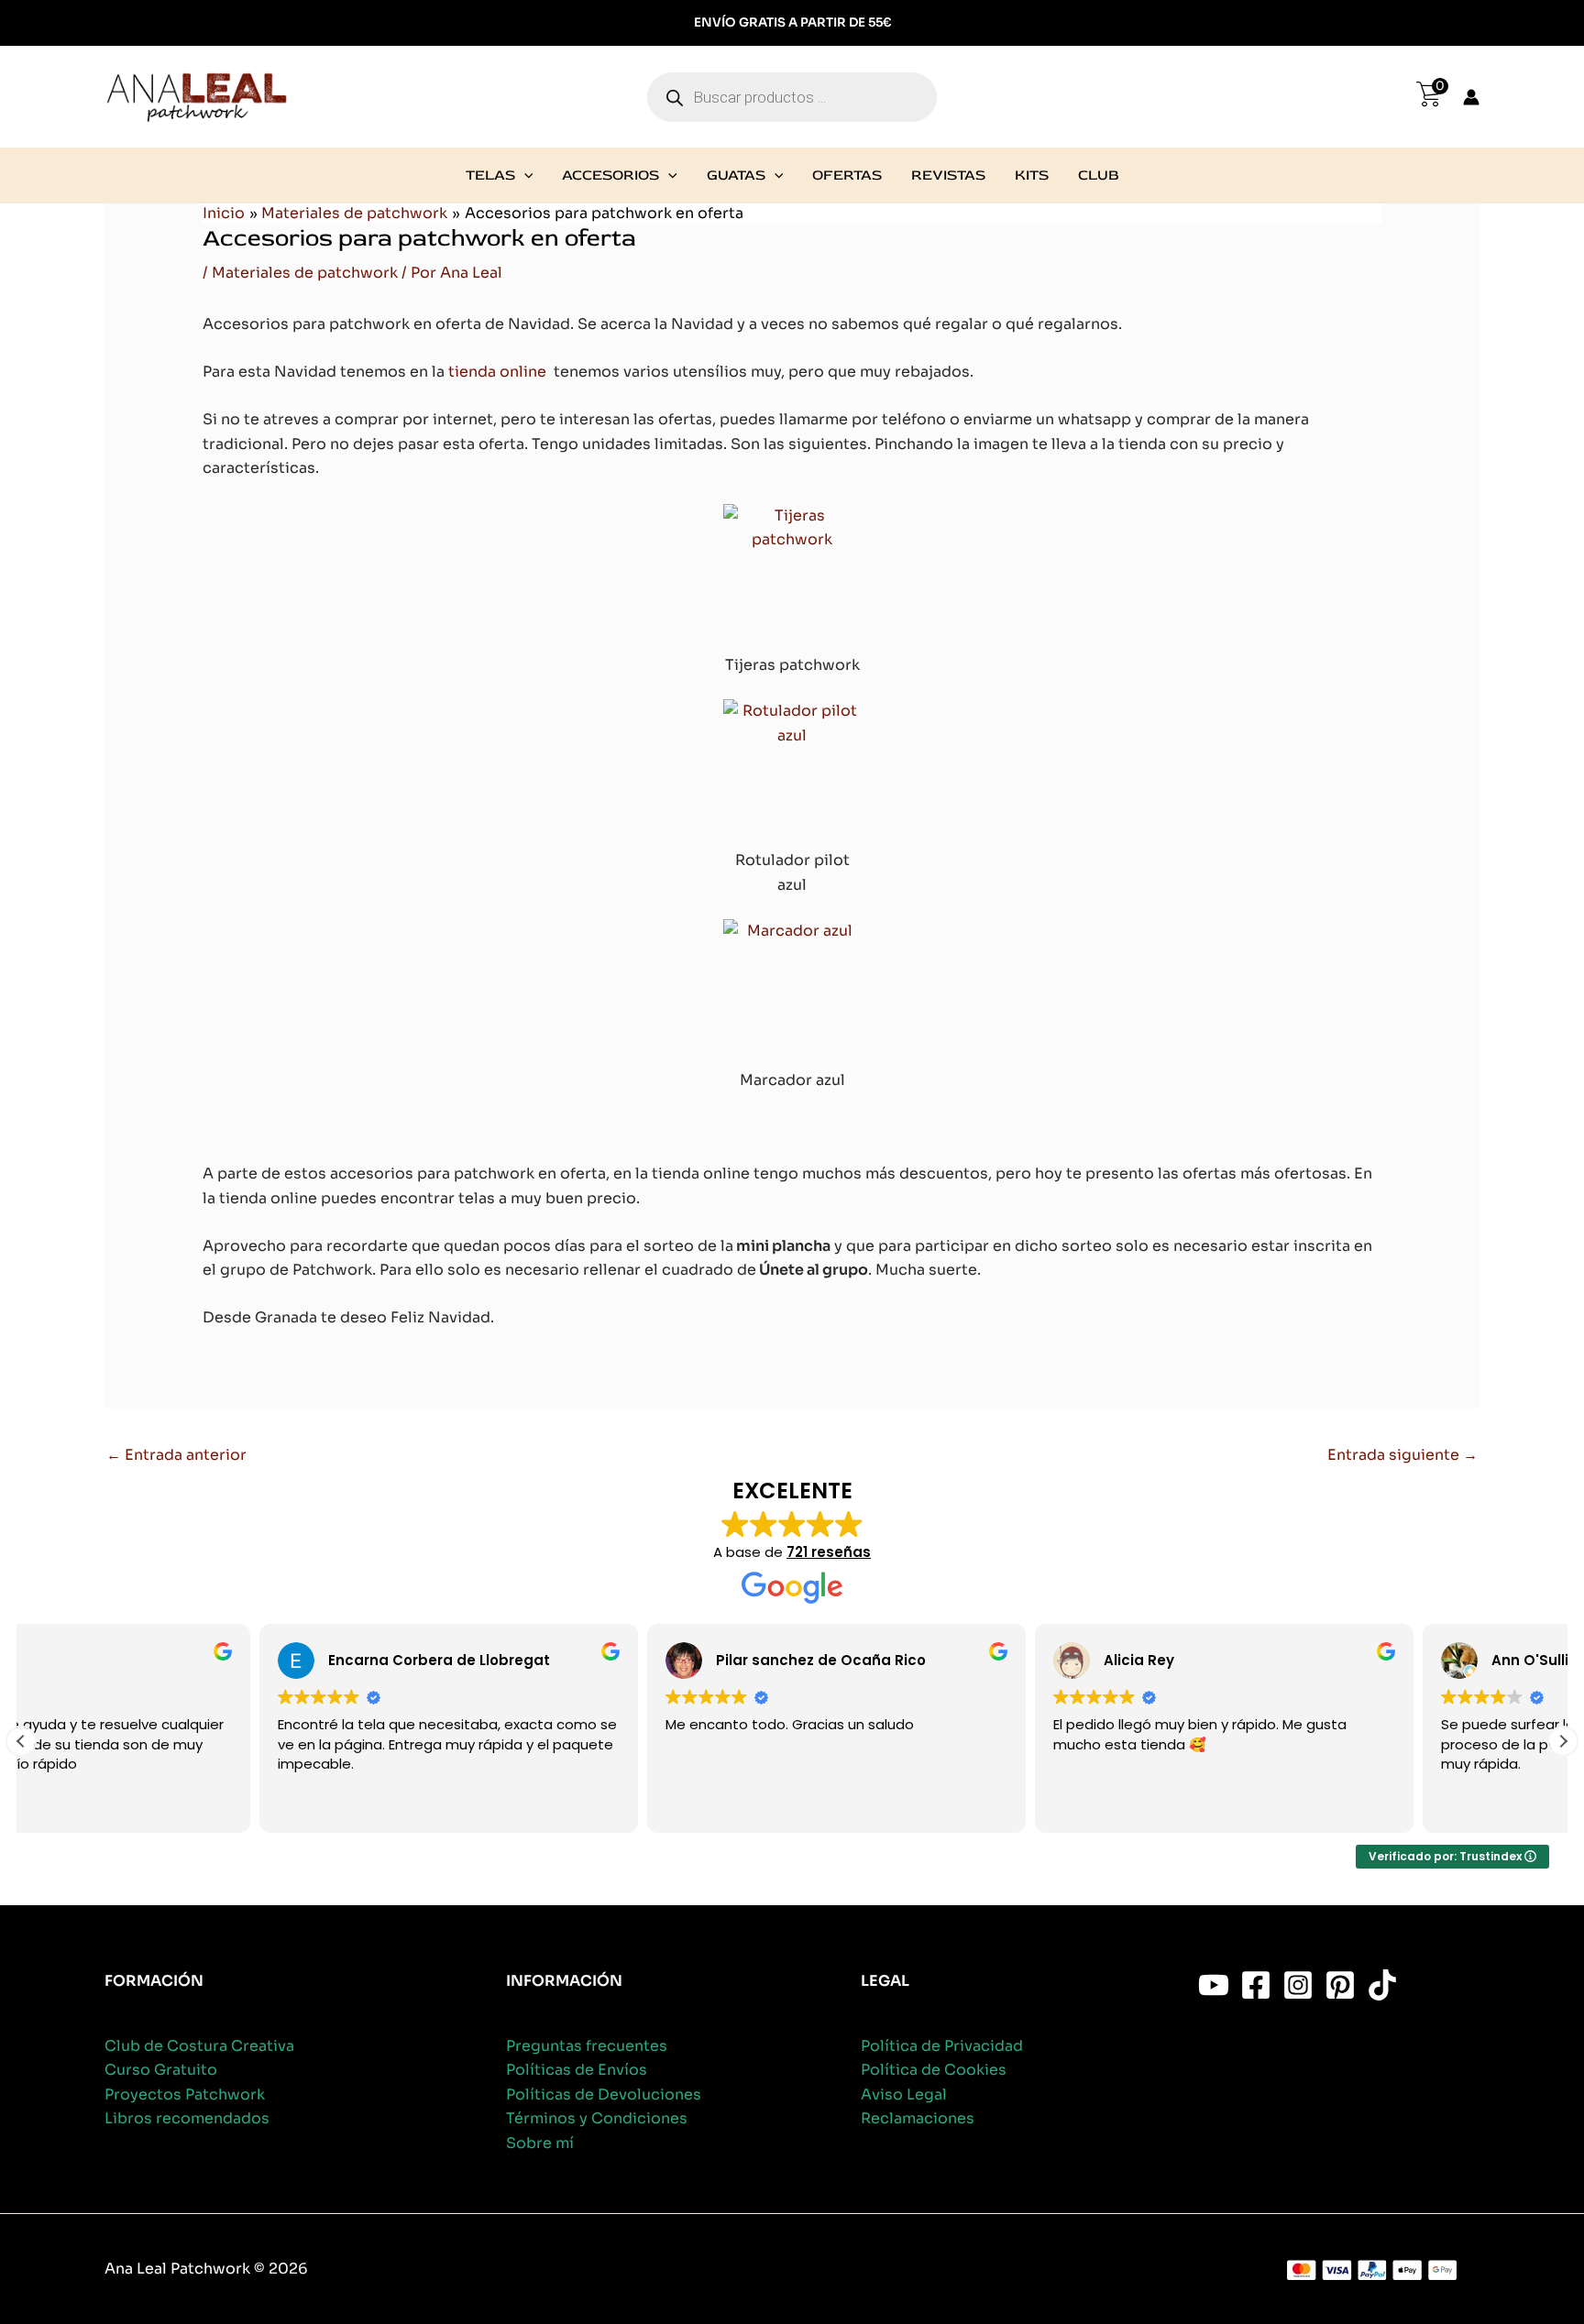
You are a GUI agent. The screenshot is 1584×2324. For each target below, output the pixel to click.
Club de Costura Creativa (199, 2046)
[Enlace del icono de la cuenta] (1471, 97)
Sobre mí (540, 2143)
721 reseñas (829, 1552)
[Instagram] (1298, 1985)
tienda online (497, 372)
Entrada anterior (176, 1455)
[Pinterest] (1340, 1985)
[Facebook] (1256, 1985)
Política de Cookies (934, 2070)
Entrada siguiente (1402, 1455)
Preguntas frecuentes (587, 2046)
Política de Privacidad (942, 2046)
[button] (524, 175)
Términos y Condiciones (597, 2118)
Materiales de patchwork (305, 273)
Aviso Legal (904, 2094)
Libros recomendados (187, 2118)
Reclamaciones (918, 2118)
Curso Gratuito (161, 2070)
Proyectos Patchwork (185, 2094)
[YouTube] (1214, 1985)
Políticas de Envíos (577, 2070)
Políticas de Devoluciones (604, 2094)
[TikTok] (1382, 1985)
